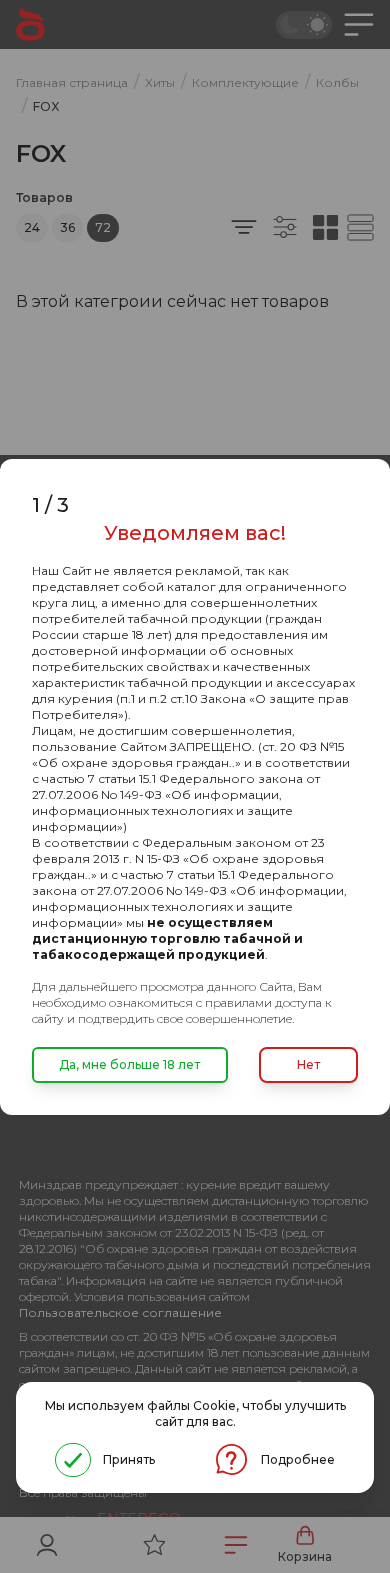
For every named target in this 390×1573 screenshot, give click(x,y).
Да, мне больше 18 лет (129, 1064)
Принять (129, 1459)
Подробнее (298, 1459)
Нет (308, 1064)
